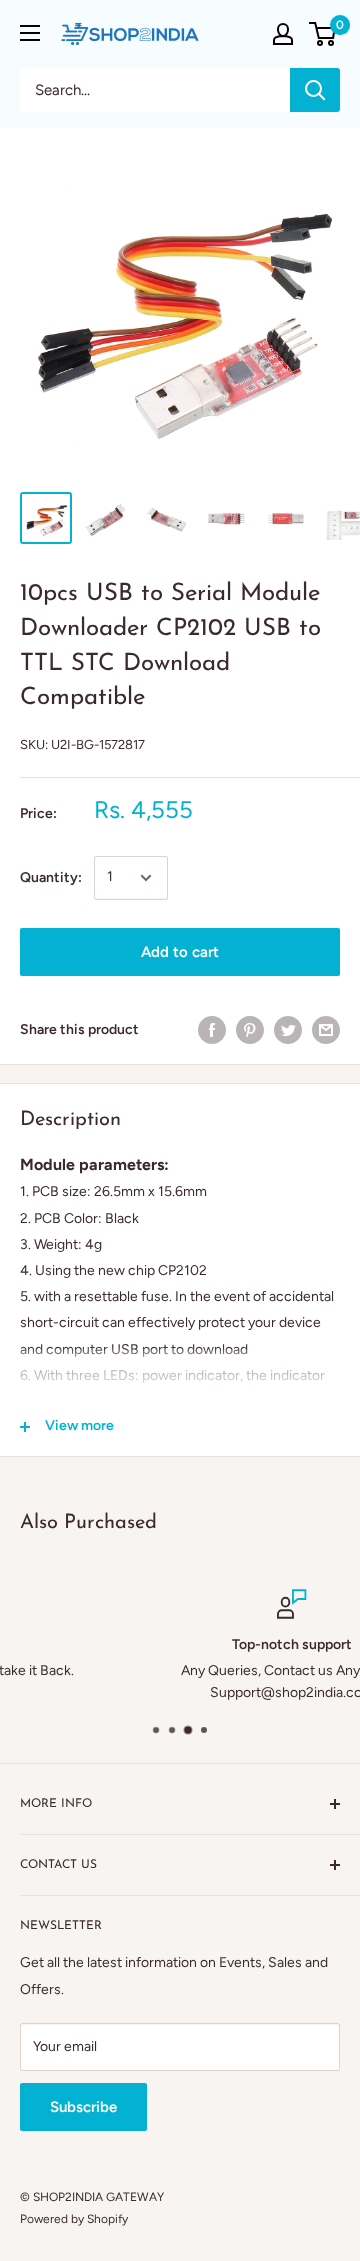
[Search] (315, 90)
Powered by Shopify (74, 2219)
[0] (323, 34)
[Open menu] (30, 33)
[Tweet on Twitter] (288, 1030)
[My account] (283, 34)
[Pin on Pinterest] (250, 1030)
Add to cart (180, 952)
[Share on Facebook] (212, 1030)
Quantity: (51, 877)
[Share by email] (326, 1030)
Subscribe (83, 2107)
